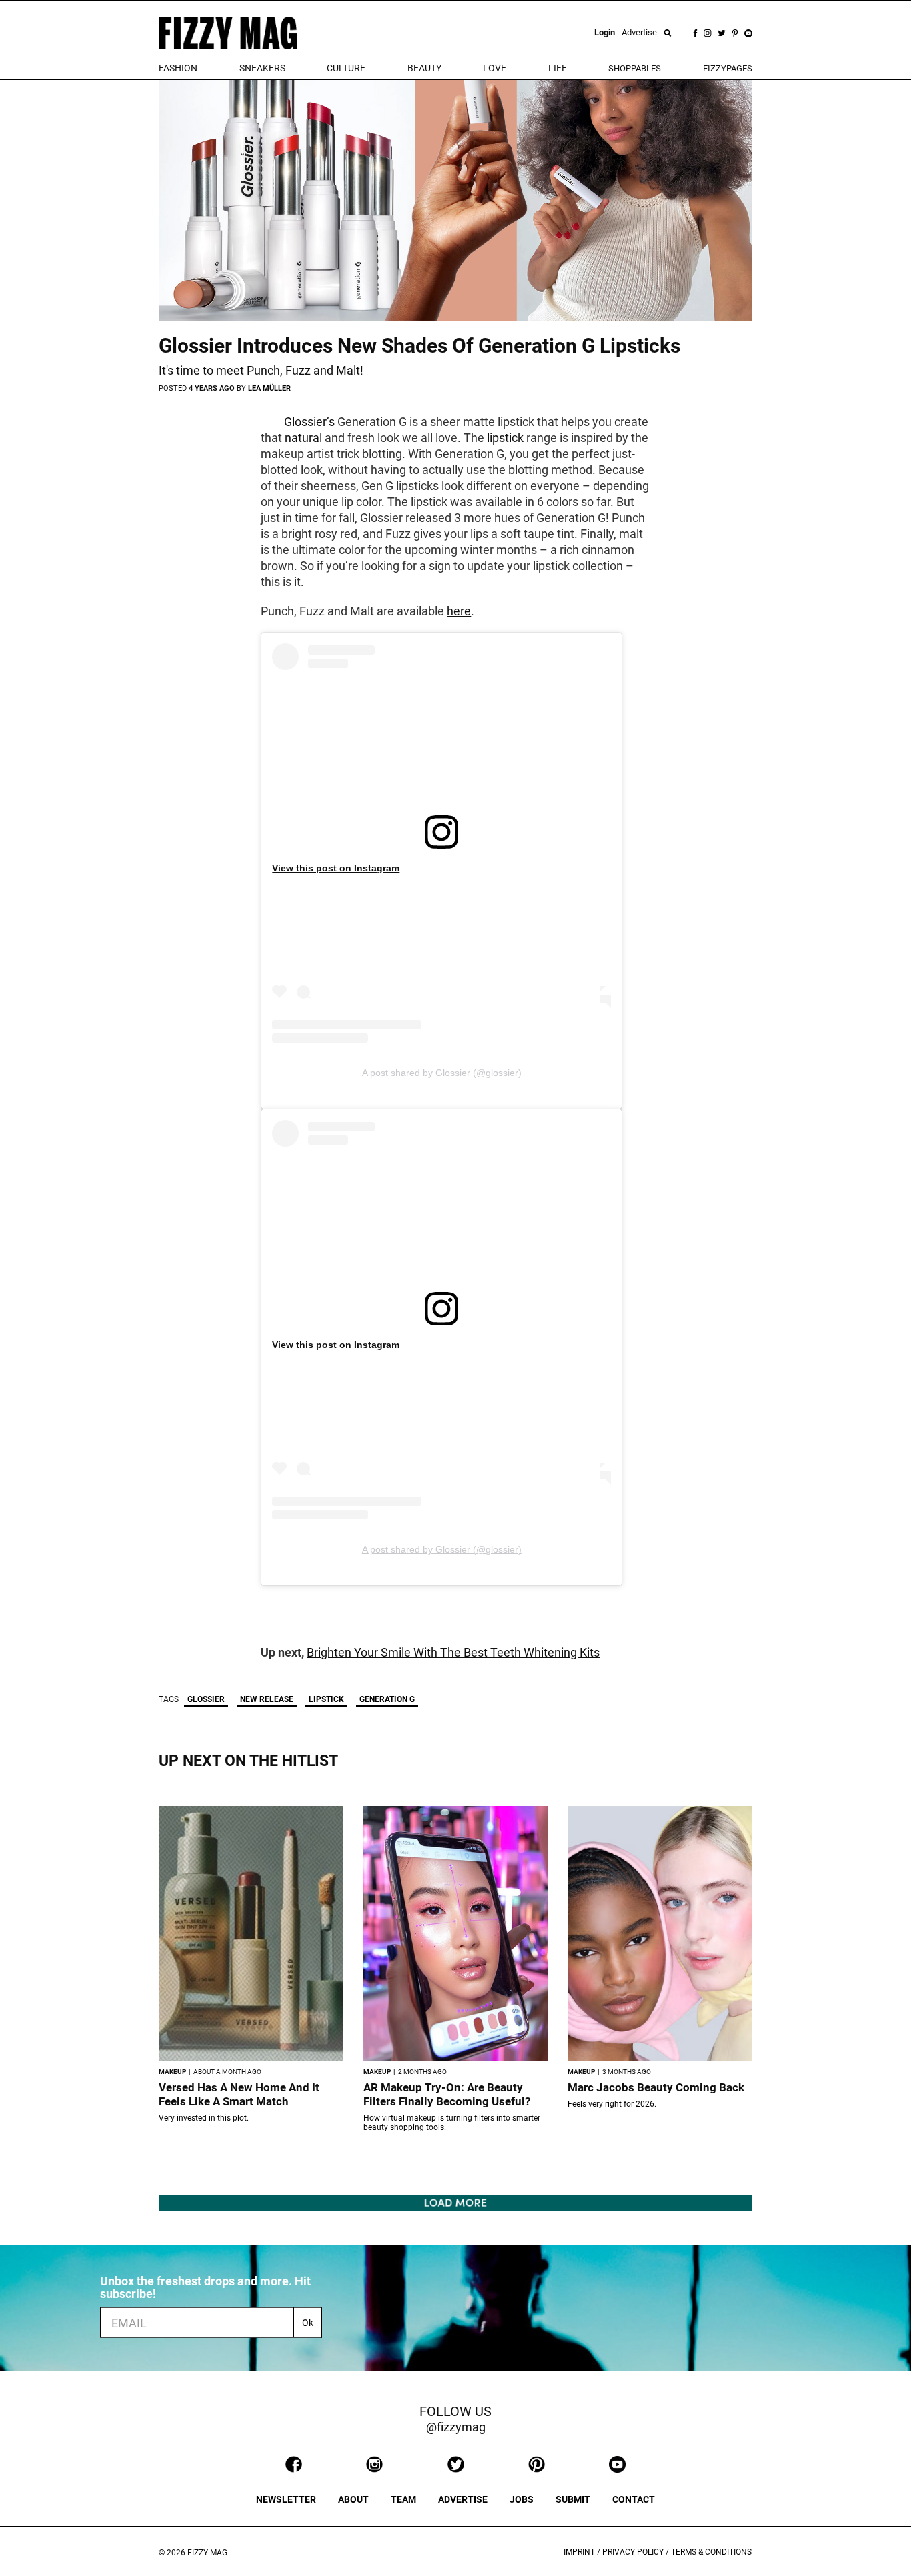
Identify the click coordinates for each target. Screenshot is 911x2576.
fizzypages (728, 68)
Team (403, 2499)
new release (267, 1699)
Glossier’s (309, 422)
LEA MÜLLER (269, 388)
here (459, 611)
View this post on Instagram (336, 868)
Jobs (522, 2499)
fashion (178, 68)
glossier (206, 1699)
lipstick (505, 438)
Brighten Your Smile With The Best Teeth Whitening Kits (453, 1652)
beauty (424, 68)
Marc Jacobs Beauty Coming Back (656, 2087)
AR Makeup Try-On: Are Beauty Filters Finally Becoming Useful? (447, 2094)
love (495, 68)
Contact (634, 2499)
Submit (573, 2499)
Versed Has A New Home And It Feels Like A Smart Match (239, 2094)
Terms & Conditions (711, 2552)
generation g (387, 1699)
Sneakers (262, 68)
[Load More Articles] (455, 2202)
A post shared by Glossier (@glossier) (442, 1073)
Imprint (579, 2552)
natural (303, 438)
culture (346, 68)
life (558, 68)
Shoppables (635, 68)
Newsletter (286, 2499)
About (353, 2499)
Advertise (639, 32)
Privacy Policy (633, 2552)
